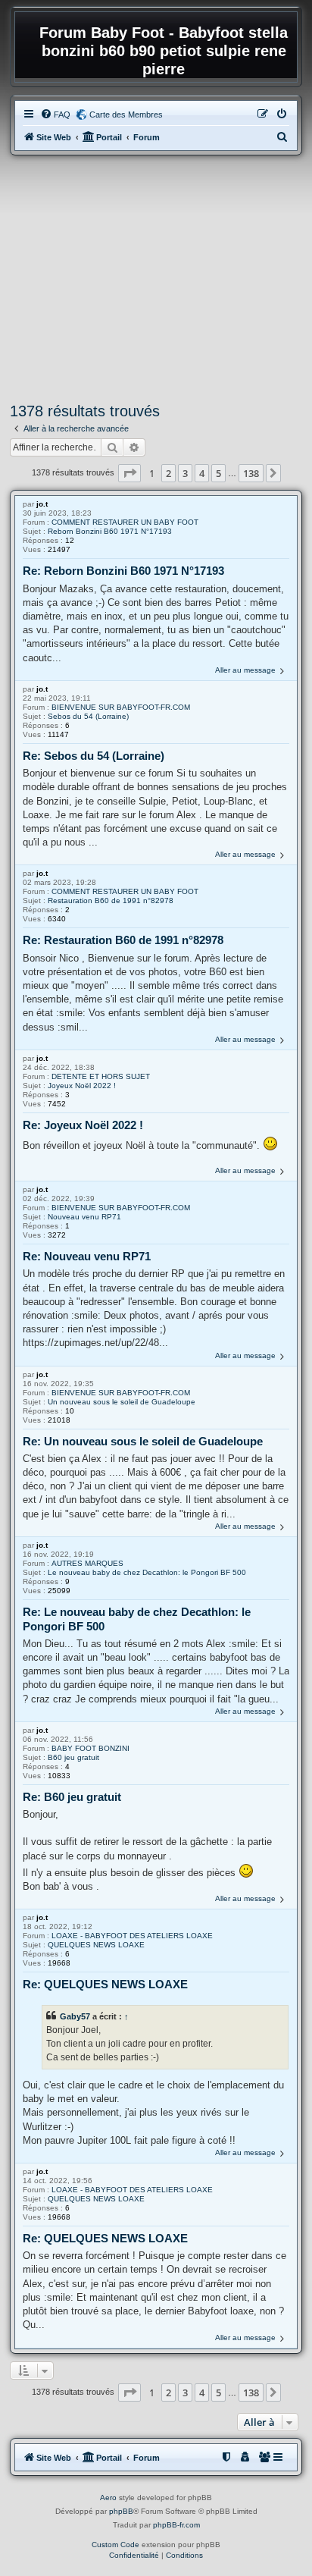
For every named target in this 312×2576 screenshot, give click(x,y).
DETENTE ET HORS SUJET (101, 1076)
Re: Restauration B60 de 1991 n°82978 (123, 940)
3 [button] (185, 473)
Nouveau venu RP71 (84, 1217)
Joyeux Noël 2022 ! (82, 1086)
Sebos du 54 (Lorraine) (88, 716)
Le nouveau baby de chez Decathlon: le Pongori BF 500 (147, 1572)
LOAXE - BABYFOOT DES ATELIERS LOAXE (132, 1936)
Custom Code (115, 2545)
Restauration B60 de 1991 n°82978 (111, 901)
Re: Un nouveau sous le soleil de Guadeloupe (143, 1441)
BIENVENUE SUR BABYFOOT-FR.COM (121, 707)
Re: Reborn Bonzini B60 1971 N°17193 (123, 571)
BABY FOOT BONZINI (90, 1748)
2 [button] (168, 473)
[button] (129, 473)
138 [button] (251, 473)
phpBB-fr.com (176, 2525)
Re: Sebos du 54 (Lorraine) (94, 756)
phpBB (121, 2511)
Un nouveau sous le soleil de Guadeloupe (122, 1402)
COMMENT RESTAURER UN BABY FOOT (125, 522)
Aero (108, 2498)
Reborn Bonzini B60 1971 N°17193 (110, 531)
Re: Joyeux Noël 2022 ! (83, 1125)
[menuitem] (55, 115)
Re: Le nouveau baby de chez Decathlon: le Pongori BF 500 (137, 1619)
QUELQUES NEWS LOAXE (96, 1945)
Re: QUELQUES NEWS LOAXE (105, 1984)
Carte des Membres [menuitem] (126, 115)
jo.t (42, 504)
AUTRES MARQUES (87, 1563)
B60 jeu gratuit (73, 1757)
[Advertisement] (156, 279)
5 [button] (218, 473)
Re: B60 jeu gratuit (72, 1797)
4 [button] (202, 473)
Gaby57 (75, 2016)
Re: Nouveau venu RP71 (87, 1256)
